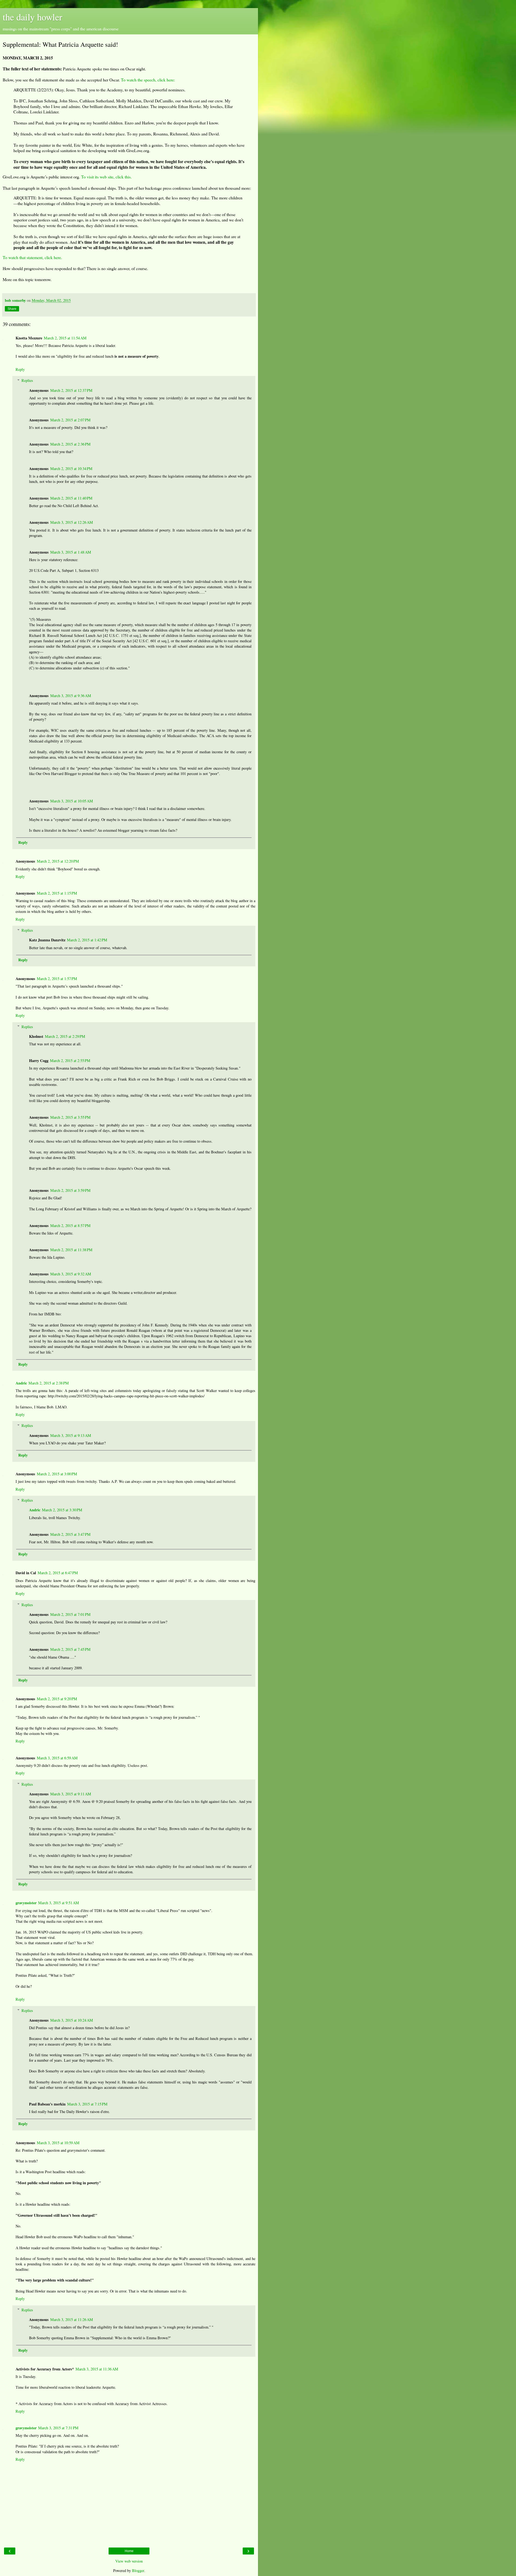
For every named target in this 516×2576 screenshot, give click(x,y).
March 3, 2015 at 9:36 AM (71, 696)
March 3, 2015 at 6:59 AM (57, 1758)
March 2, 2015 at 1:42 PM (87, 940)
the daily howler (33, 17)
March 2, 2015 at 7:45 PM (70, 1649)
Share (12, 309)
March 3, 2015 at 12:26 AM (72, 522)
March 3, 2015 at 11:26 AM (72, 2320)
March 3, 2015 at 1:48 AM (71, 552)
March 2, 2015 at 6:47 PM (58, 1573)
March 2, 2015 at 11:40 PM (71, 498)
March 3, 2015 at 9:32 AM (71, 1274)
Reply (20, 369)
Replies (27, 380)
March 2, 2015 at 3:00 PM (57, 1474)
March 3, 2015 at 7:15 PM (87, 2104)
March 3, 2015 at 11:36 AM (97, 2369)
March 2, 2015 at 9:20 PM (57, 1699)
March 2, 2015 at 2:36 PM (70, 444)
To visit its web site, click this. (106, 177)
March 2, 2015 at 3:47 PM (70, 1534)
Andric (21, 1383)
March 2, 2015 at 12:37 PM (71, 390)
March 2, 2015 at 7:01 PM (70, 1614)
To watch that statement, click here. (32, 257)
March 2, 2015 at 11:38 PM (71, 1250)
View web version (129, 2561)
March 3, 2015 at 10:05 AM (72, 801)
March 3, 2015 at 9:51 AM (59, 1903)
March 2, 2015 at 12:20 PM (58, 861)
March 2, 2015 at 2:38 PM (49, 1383)
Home (129, 2551)
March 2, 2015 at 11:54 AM (65, 338)
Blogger (138, 2570)
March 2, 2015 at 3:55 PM (70, 1117)
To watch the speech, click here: (148, 80)
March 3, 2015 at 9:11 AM (71, 1794)
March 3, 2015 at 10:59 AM (58, 2143)
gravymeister (26, 1903)
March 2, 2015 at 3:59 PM (70, 1190)
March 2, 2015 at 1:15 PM (57, 893)
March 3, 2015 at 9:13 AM (71, 1435)
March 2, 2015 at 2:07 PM (70, 420)
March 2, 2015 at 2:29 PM (65, 1036)
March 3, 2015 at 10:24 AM (72, 2020)
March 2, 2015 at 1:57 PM (57, 979)
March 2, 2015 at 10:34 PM (71, 469)
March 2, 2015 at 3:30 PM (62, 1510)
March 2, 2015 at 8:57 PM (70, 1226)
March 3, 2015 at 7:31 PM (58, 2428)
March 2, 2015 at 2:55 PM (70, 1061)
